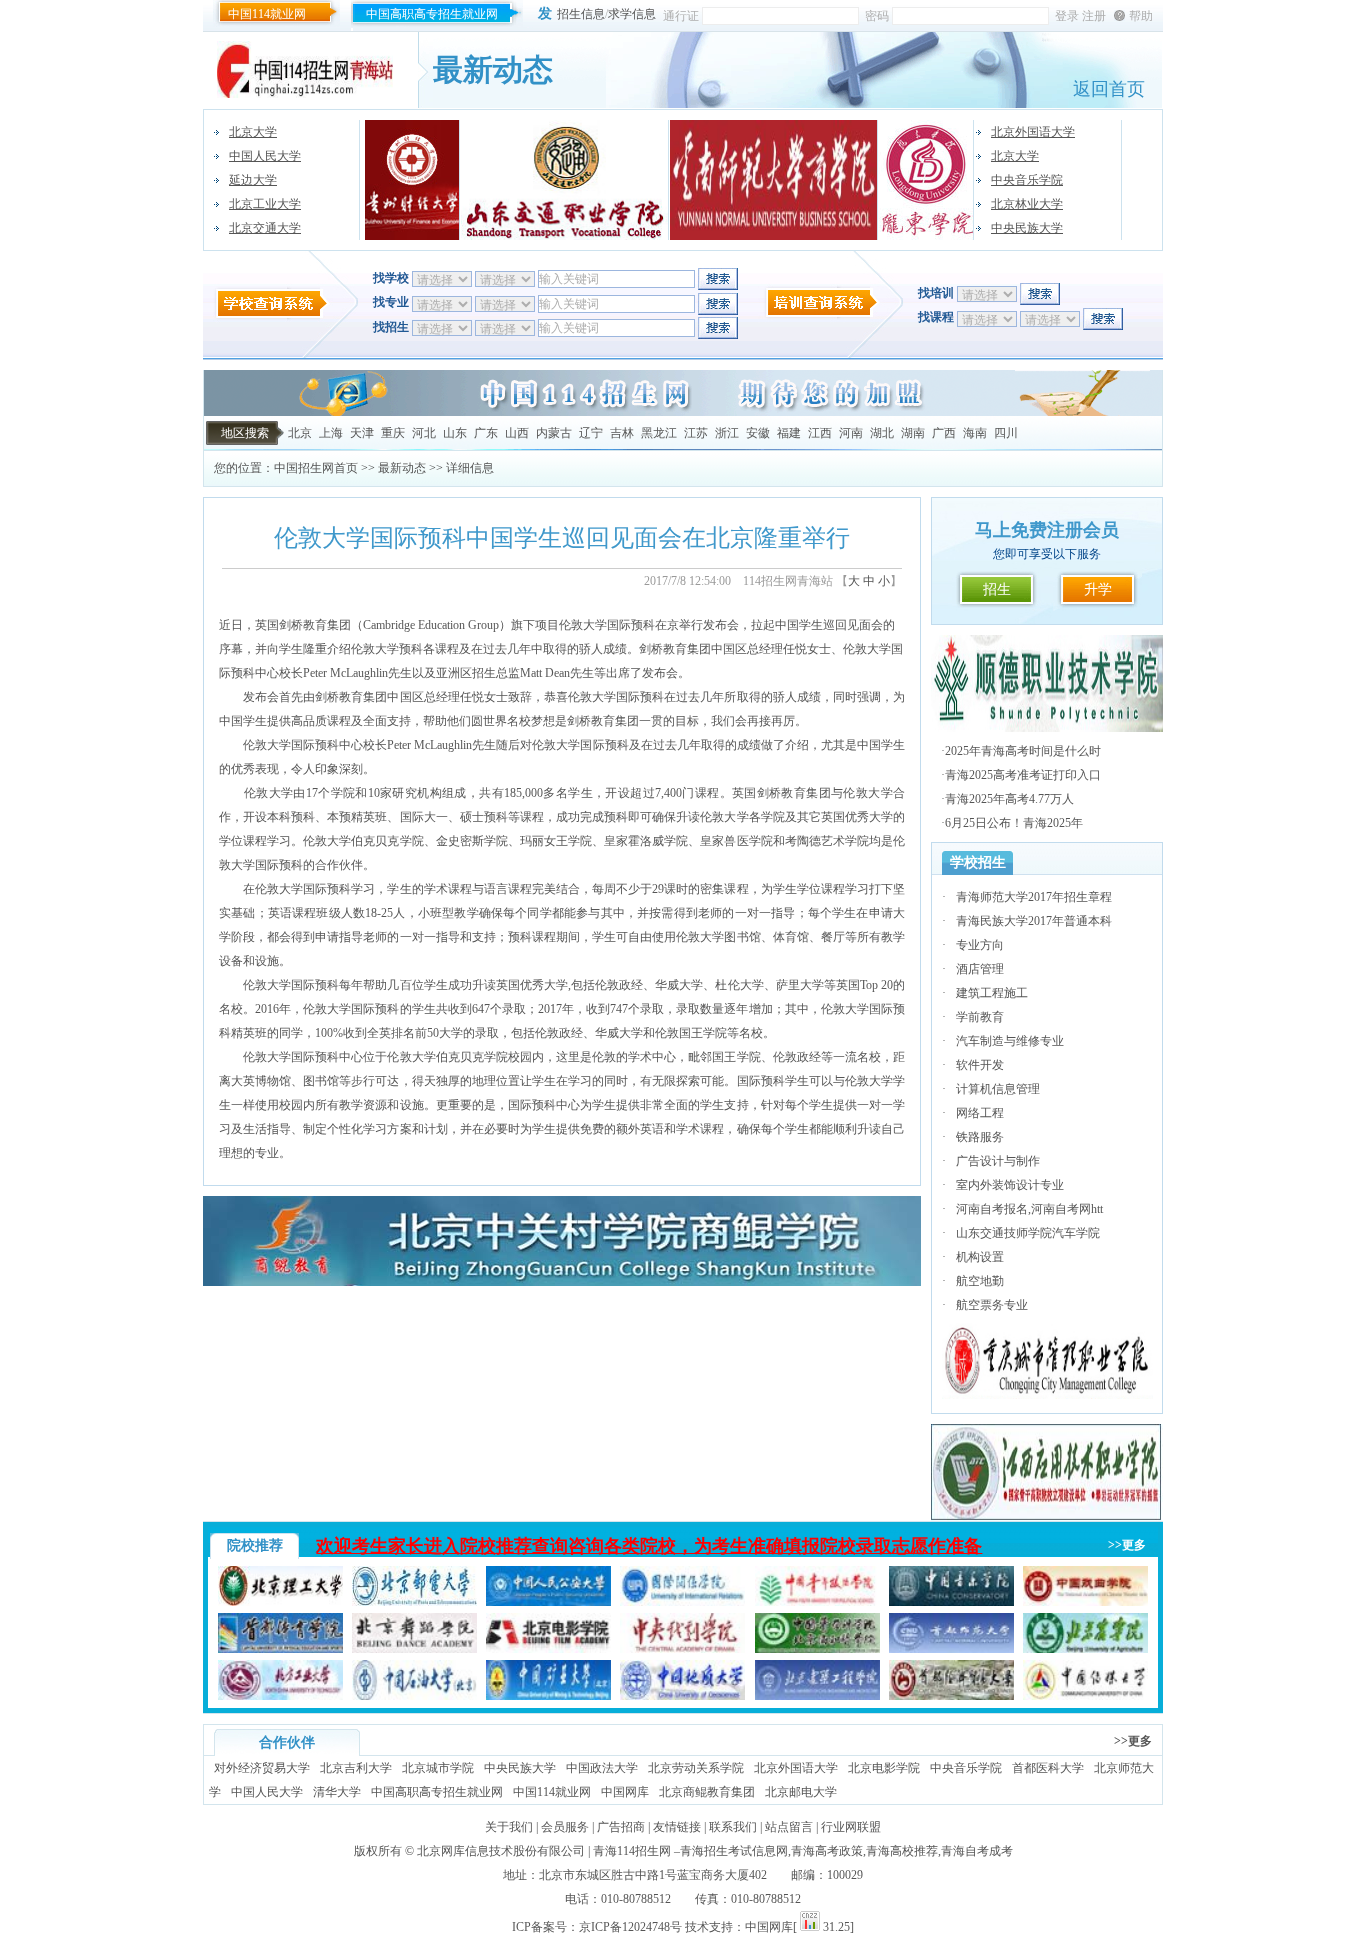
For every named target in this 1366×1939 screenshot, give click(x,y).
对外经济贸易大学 (262, 1768)
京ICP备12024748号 (630, 1927)
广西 (944, 433)
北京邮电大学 (801, 1792)
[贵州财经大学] (412, 180)
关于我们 (509, 1827)
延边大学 (253, 180)
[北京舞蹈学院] (414, 1649)
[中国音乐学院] (951, 1602)
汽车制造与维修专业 (1010, 1041)
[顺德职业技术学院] (1047, 728)
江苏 (696, 433)
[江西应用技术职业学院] (1047, 1517)
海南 (975, 433)
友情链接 (677, 1827)
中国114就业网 (267, 14)
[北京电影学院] (548, 1649)
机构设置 (980, 1257)
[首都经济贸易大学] (951, 1696)
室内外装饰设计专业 (1010, 1185)
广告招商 (621, 1827)
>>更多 (1127, 1545)
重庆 (393, 433)
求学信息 (632, 14)
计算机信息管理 (998, 1089)
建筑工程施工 (992, 993)
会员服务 (565, 1827)
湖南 (913, 433)
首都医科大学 (1048, 1768)
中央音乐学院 (1027, 180)
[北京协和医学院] (817, 1649)
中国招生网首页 (316, 468)
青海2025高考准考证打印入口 (1023, 775)
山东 (455, 433)
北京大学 (253, 132)
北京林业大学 (1027, 204)
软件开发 (980, 1065)
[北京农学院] (1085, 1649)
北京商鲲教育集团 (707, 1792)
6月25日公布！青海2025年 (1014, 823)
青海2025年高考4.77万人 (1009, 799)
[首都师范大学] (951, 1649)
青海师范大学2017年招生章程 (1034, 897)
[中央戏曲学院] (1085, 1602)
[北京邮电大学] (414, 1602)
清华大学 (337, 1792)
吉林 (622, 433)
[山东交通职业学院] (565, 180)
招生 (997, 589)
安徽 (758, 433)
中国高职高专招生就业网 (432, 14)
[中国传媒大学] (1085, 1696)
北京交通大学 (265, 228)
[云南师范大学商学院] (774, 180)
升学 (1098, 589)
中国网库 (625, 1792)
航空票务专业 (992, 1305)
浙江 (727, 433)
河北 (424, 433)
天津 (362, 433)
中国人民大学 (265, 156)
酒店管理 (980, 969)
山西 (517, 433)
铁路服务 (980, 1137)
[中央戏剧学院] (682, 1649)
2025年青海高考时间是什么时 (1023, 751)
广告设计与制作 (998, 1161)
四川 (1006, 433)
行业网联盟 (851, 1827)
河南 (851, 433)
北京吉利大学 (356, 1768)
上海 (331, 433)
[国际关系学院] (682, 1602)
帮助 (1141, 16)
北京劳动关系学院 (696, 1768)
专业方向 (980, 945)
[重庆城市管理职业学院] (1047, 1395)
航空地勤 (980, 1281)
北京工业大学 (265, 204)
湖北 (882, 433)
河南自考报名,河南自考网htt (1029, 1209)
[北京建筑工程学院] (817, 1696)
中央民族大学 (1027, 228)
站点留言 (789, 1827)
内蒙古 (554, 433)
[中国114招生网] (683, 412)
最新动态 (402, 468)
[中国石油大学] (414, 1696)
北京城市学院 (438, 1768)
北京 (300, 433)
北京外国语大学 (1033, 132)
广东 (486, 433)
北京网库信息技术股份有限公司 (501, 1851)
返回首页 (1109, 89)
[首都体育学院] (280, 1649)
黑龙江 (659, 433)
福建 (789, 433)
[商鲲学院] (562, 1282)
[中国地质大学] (682, 1696)
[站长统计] (810, 1927)
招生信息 (581, 14)
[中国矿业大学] (548, 1696)
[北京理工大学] (280, 1602)
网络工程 (980, 1113)
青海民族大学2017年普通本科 (1034, 921)
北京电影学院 (884, 1768)
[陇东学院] (926, 180)
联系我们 (733, 1827)
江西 (820, 433)
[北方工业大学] (280, 1696)
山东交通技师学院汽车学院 (1028, 1233)
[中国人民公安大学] (548, 1602)
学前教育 (980, 1017)
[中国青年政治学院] (817, 1602)
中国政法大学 (602, 1768)
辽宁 (591, 433)
